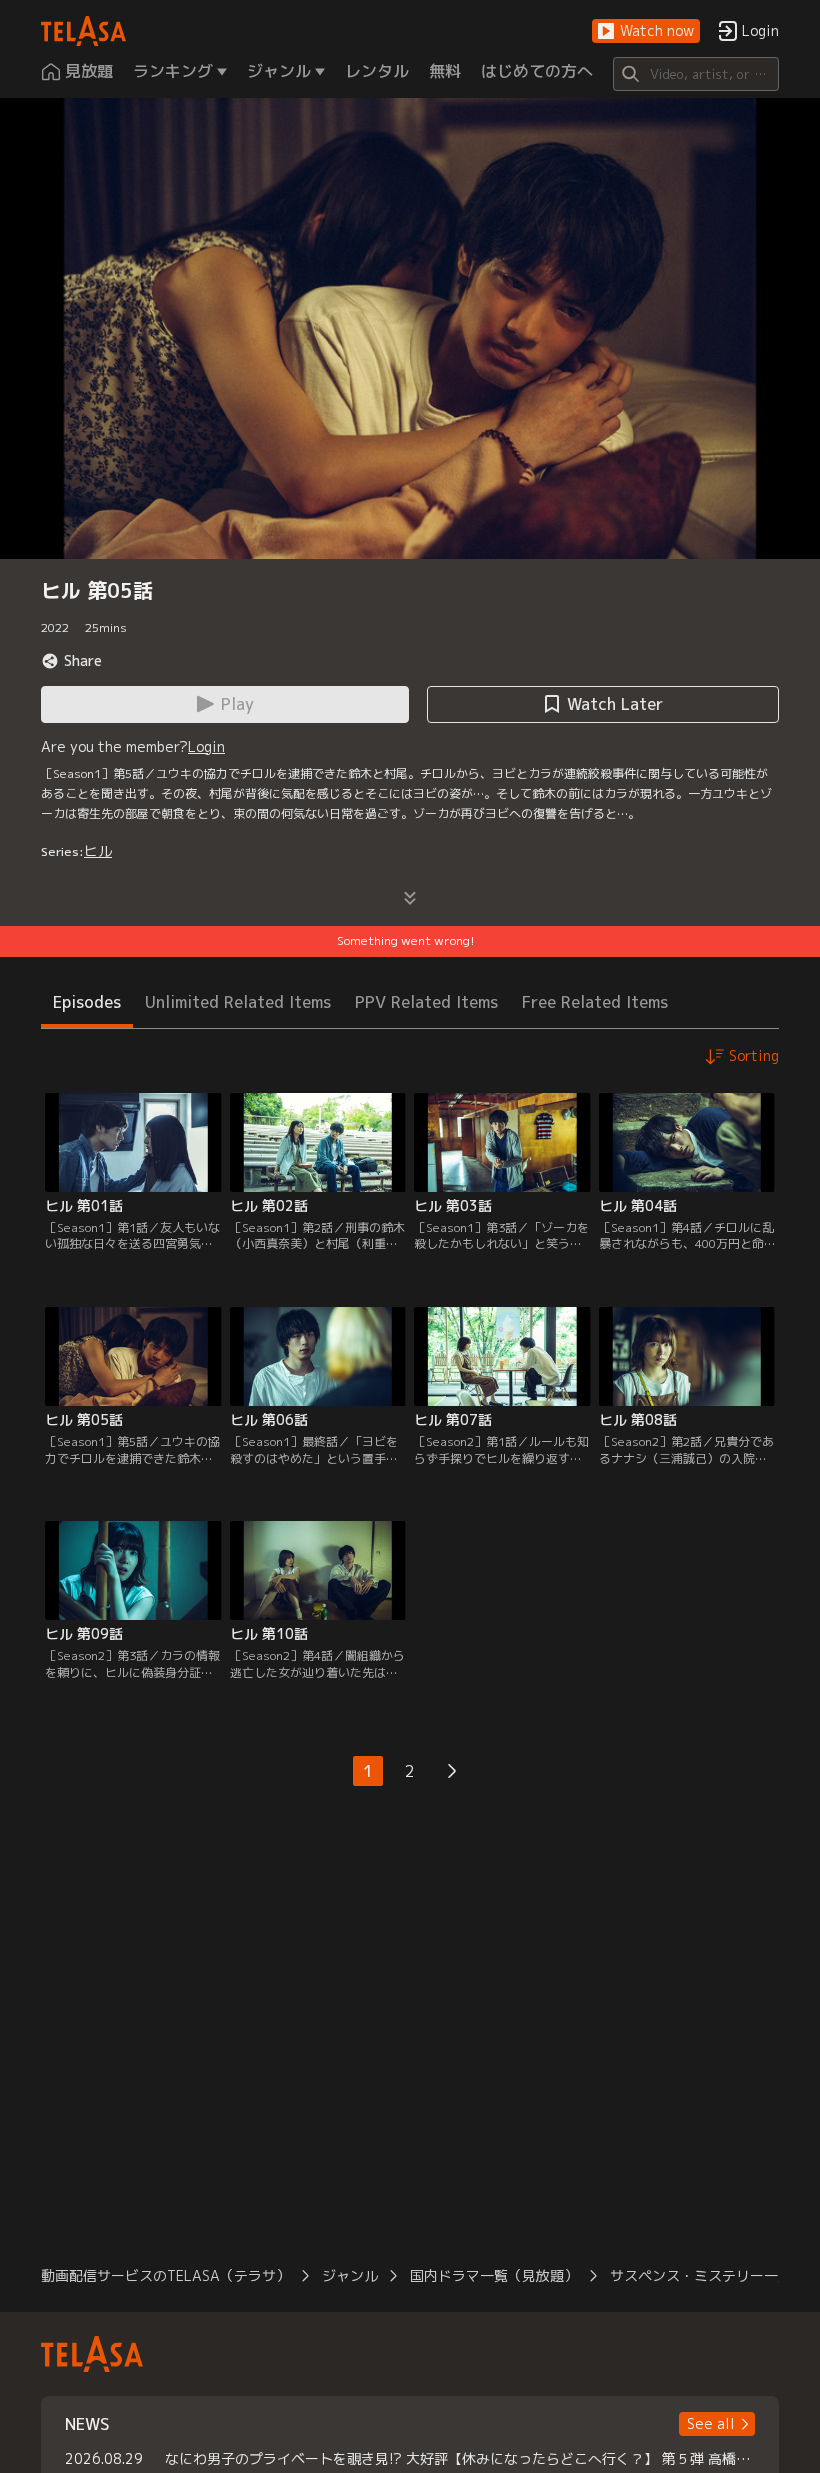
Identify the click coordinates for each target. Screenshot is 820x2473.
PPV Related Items (426, 1002)
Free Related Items (595, 1002)
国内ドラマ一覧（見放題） (494, 2275)
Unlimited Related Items (238, 1002)
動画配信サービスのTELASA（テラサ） (165, 2275)
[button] (646, 31)
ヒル (98, 850)
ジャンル (350, 2275)
